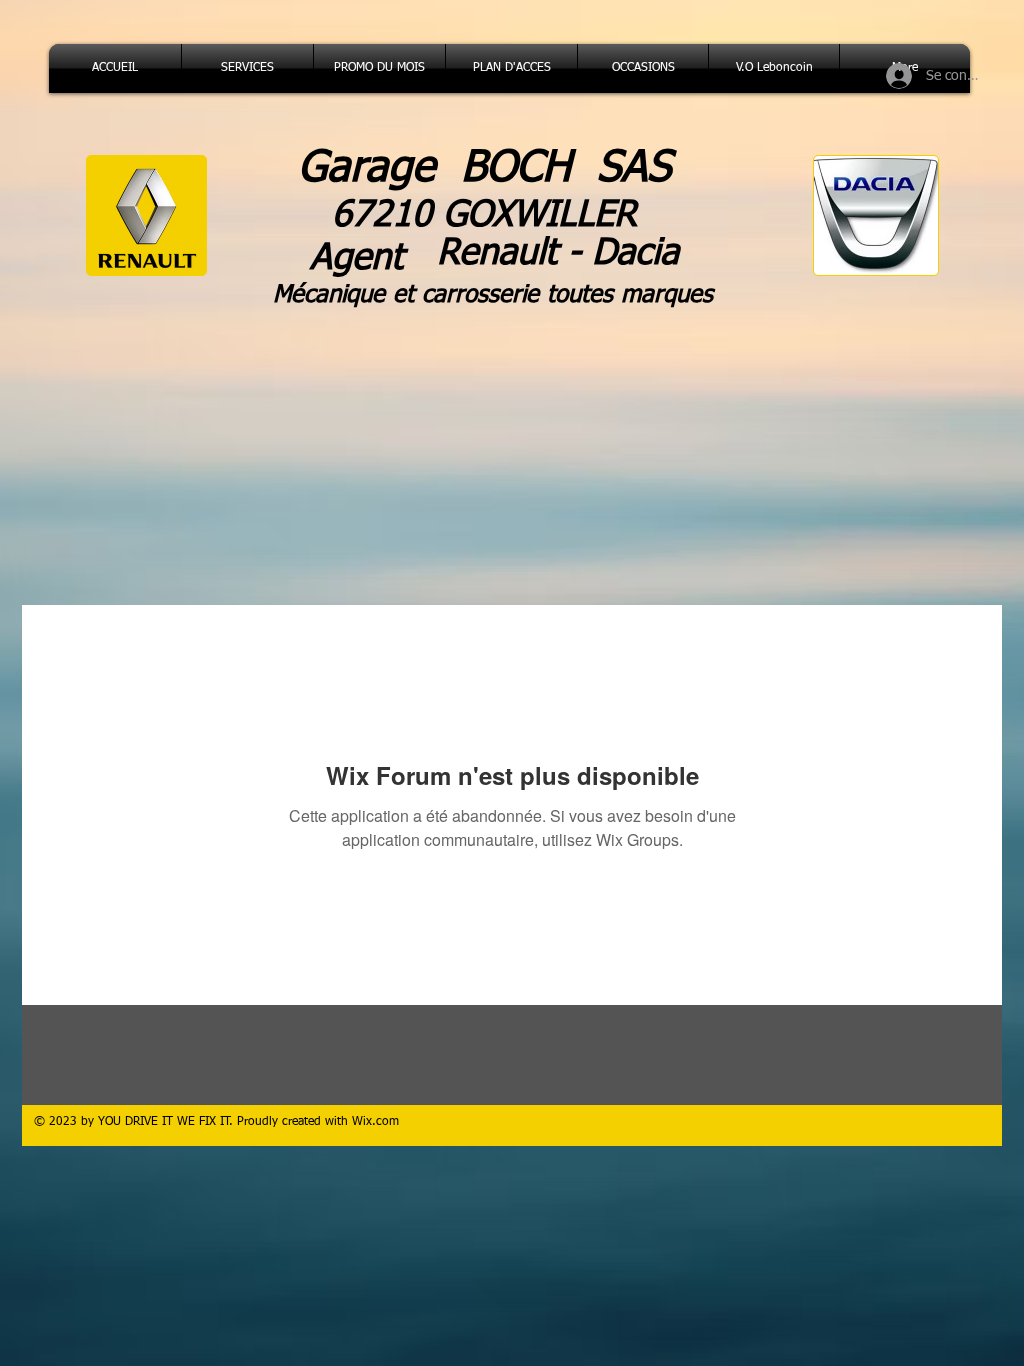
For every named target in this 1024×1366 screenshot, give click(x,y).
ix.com (381, 1122)
